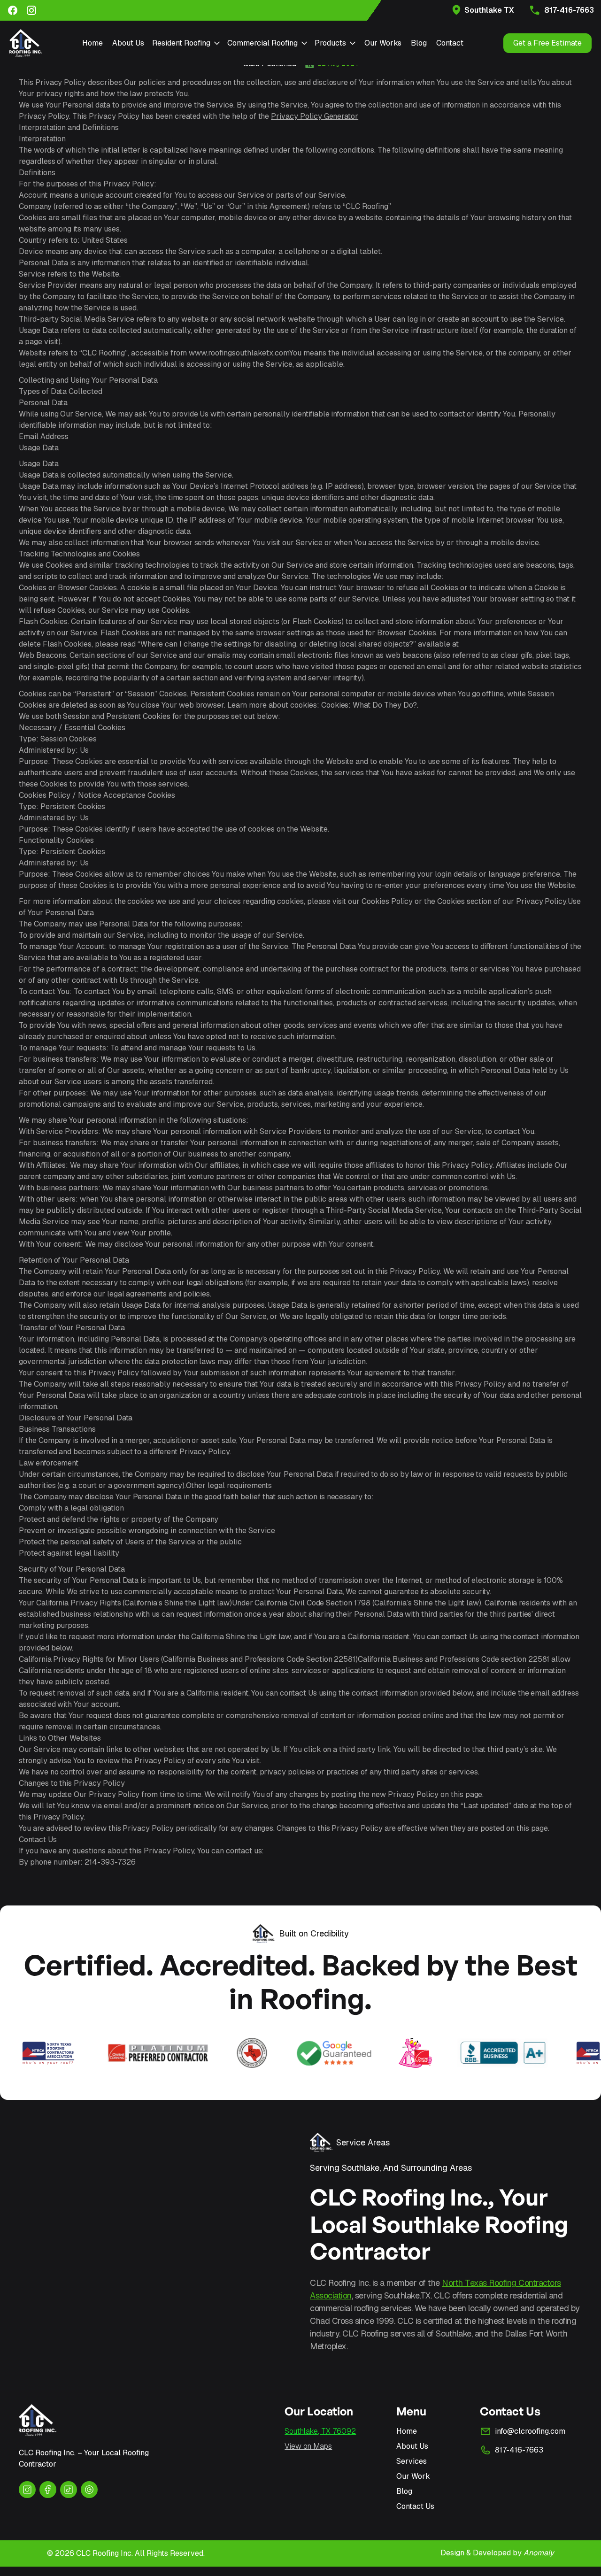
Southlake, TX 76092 (320, 2431)
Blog (419, 43)
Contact (450, 43)
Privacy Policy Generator (315, 116)
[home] (26, 43)
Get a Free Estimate (547, 43)
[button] (186, 43)
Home (92, 43)
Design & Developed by (497, 2553)
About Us (128, 43)
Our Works (383, 43)
